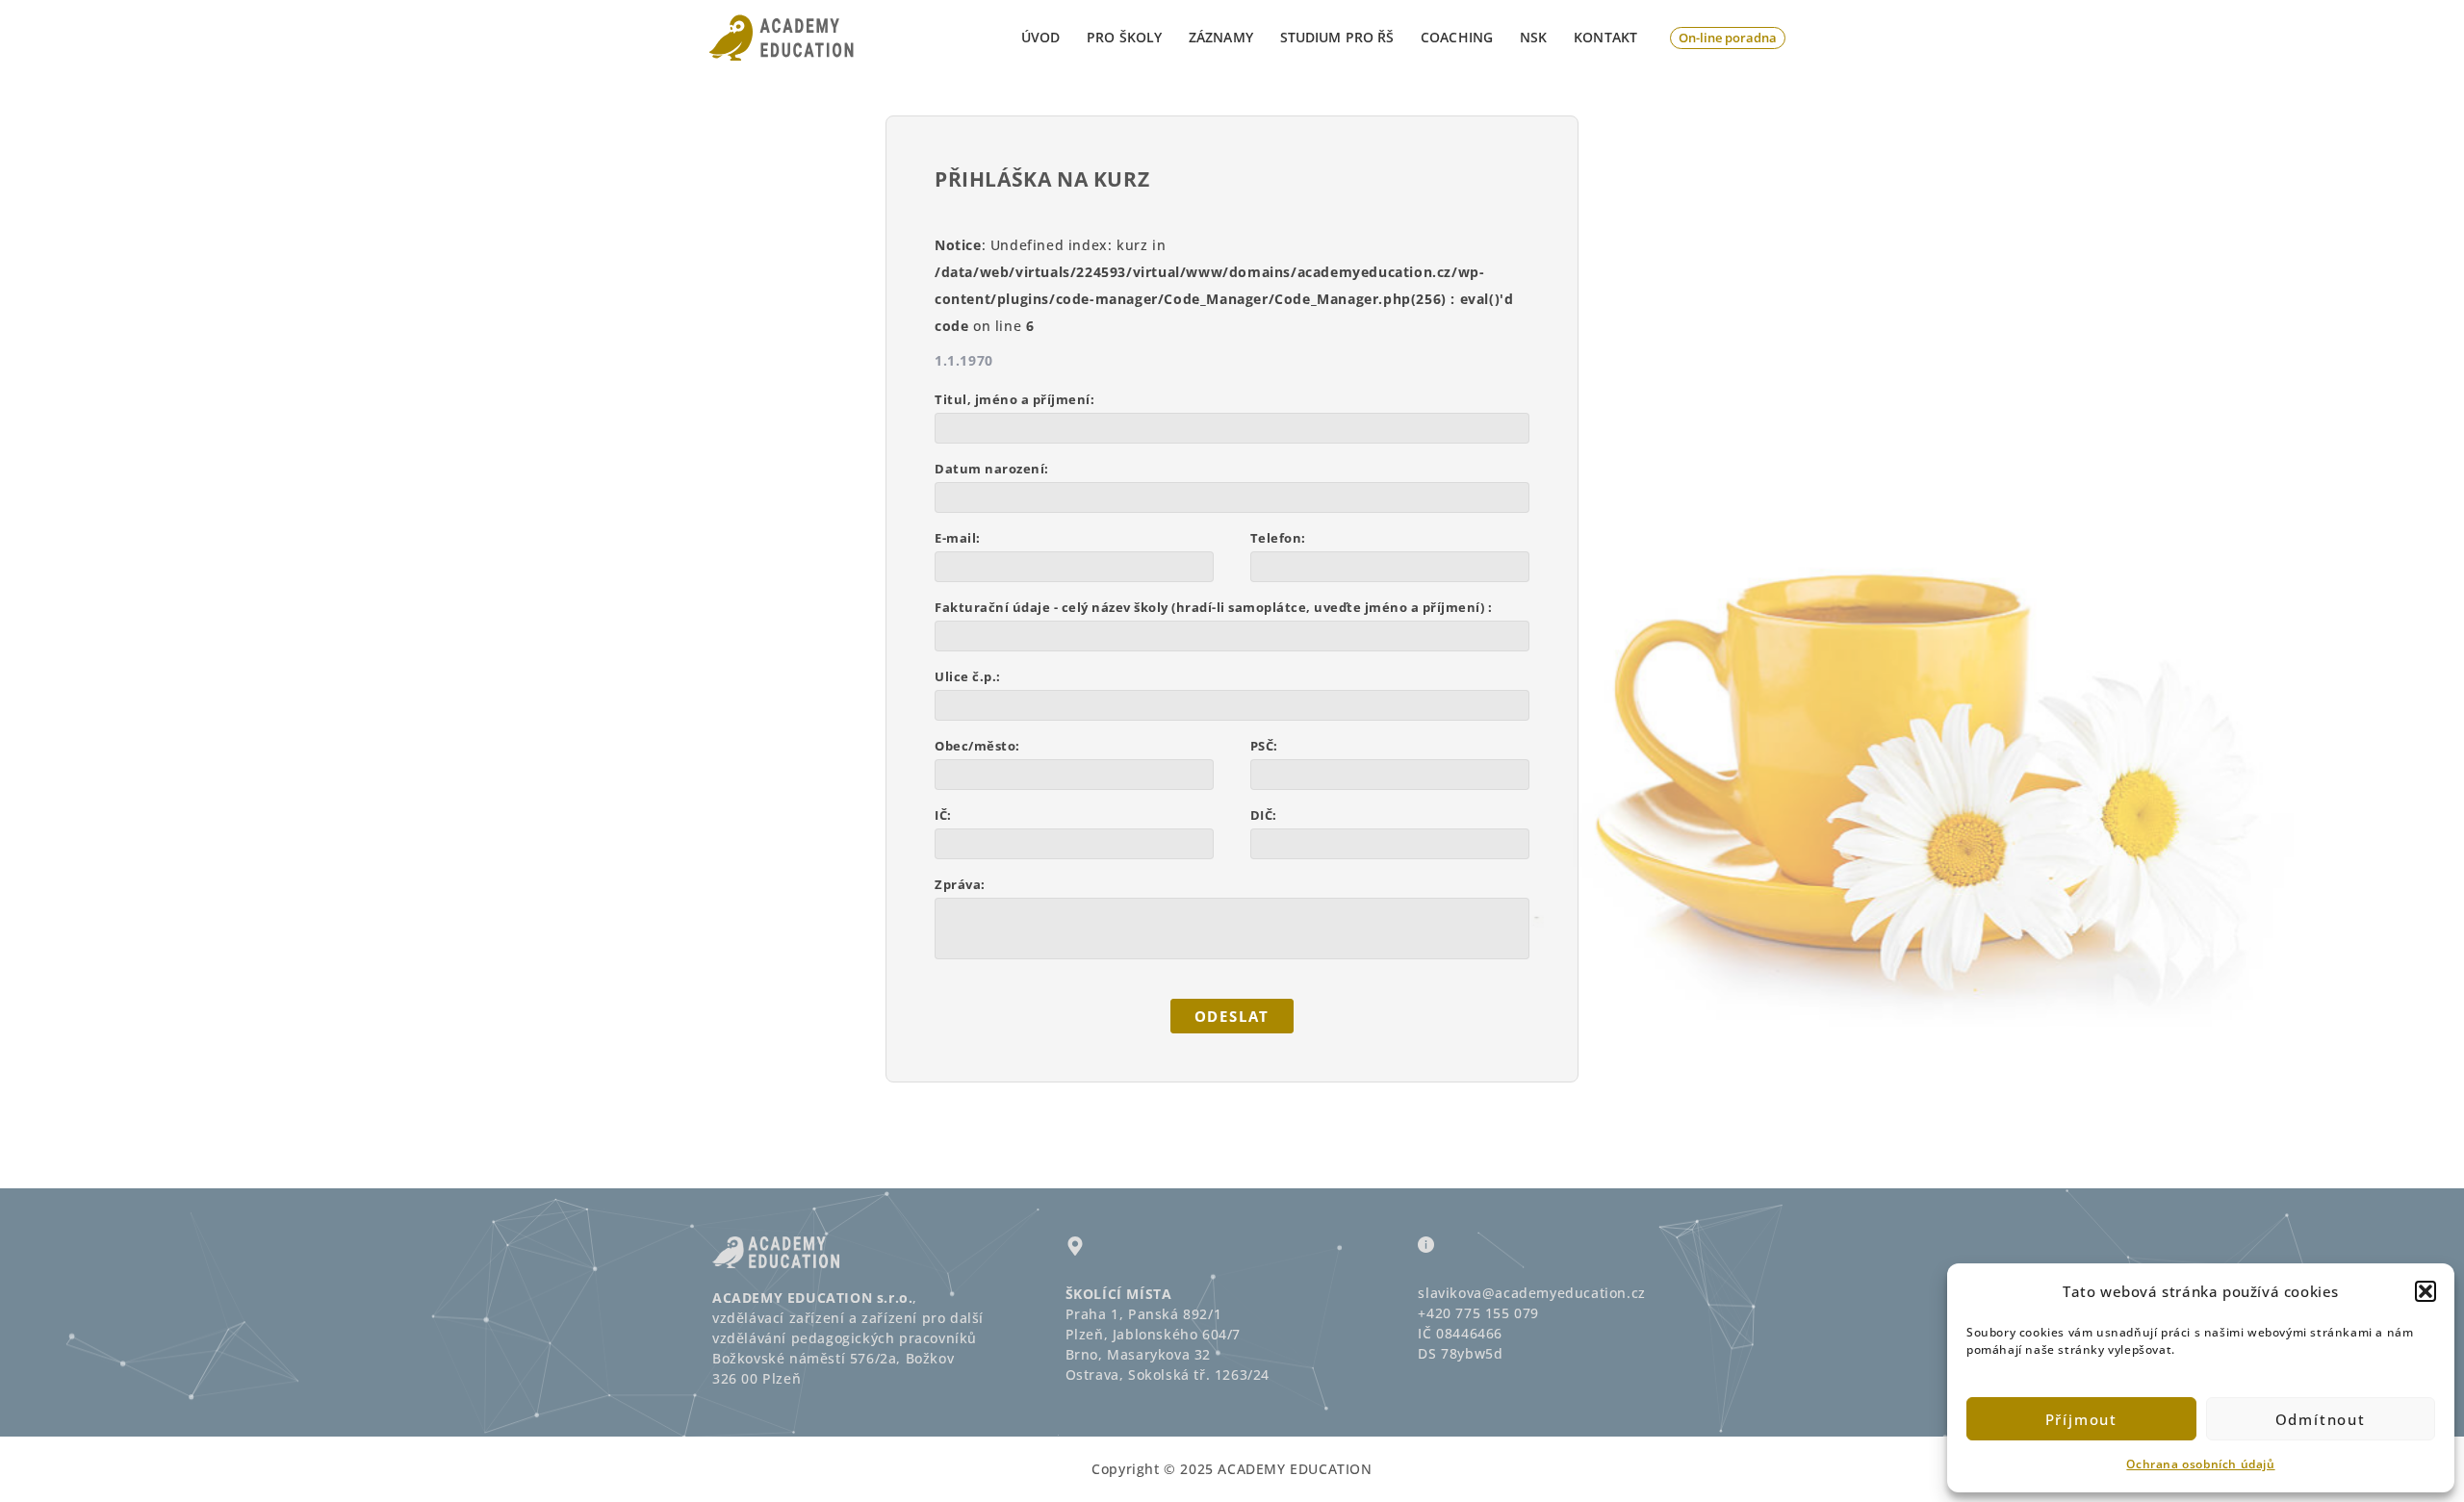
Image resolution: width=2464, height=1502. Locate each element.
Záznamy (1221, 37)
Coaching (1457, 37)
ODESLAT (1232, 1017)
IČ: (943, 815)
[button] (2425, 1291)
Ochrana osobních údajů (2200, 1464)
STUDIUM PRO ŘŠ (1337, 37)
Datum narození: (992, 469)
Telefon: (1278, 538)
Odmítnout (2321, 1419)
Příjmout (2081, 1419)
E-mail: (958, 538)
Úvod (1040, 37)
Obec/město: (977, 746)
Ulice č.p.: (968, 676)
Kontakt (1605, 37)
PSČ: (1264, 746)
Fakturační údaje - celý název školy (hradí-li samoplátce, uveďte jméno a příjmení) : (1213, 607)
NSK (1533, 37)
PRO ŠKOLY (1124, 37)
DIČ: (1264, 815)
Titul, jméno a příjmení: (1014, 399)
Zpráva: (960, 884)
